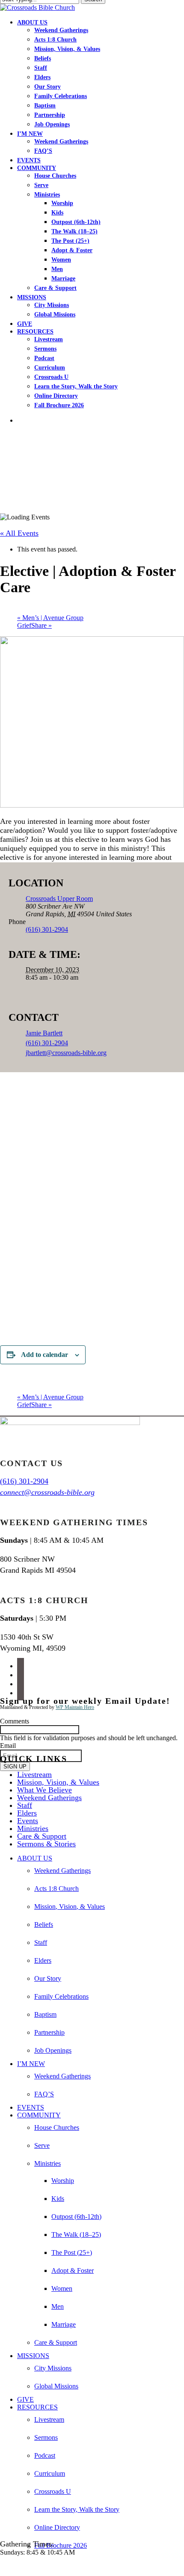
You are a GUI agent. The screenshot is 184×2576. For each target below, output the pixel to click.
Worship (63, 2181)
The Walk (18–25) (76, 2235)
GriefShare (34, 625)
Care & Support (42, 1836)
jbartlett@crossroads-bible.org (66, 1053)
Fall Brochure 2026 (61, 2545)
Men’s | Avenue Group (50, 618)
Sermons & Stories (46, 1844)
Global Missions (56, 2386)
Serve (42, 2145)
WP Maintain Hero (75, 1707)
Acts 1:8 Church (56, 1889)
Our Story (48, 1978)
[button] (3, 2567)
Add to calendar (45, 1355)
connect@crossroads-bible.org (47, 1492)
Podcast (45, 2455)
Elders (27, 1813)
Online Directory (57, 2527)
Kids (58, 2199)
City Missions (53, 2368)
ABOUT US (35, 1858)
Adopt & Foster (73, 2270)
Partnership (49, 2032)
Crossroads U (53, 2491)
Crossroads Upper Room (59, 899)
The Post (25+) (72, 2253)
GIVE (25, 2399)
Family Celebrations (61, 1996)
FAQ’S (44, 2094)
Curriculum (50, 2473)
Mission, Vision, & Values (58, 1782)
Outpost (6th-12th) (76, 2217)
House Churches (57, 2127)
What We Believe (45, 1790)
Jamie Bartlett (44, 1033)
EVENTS (31, 2107)
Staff (25, 1805)
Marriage (64, 2324)
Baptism (45, 2014)
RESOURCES (37, 2407)
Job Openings (53, 2050)
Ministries (33, 1828)
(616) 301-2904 (47, 1043)
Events (28, 1821)
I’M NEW (31, 2064)
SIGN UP (15, 1767)
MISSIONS (33, 2356)
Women (62, 2288)
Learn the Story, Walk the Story (77, 2509)
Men (58, 2306)
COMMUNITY (39, 2115)
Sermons (46, 2437)
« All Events (19, 533)
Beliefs (44, 1925)
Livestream (34, 1774)
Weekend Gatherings (49, 1798)
